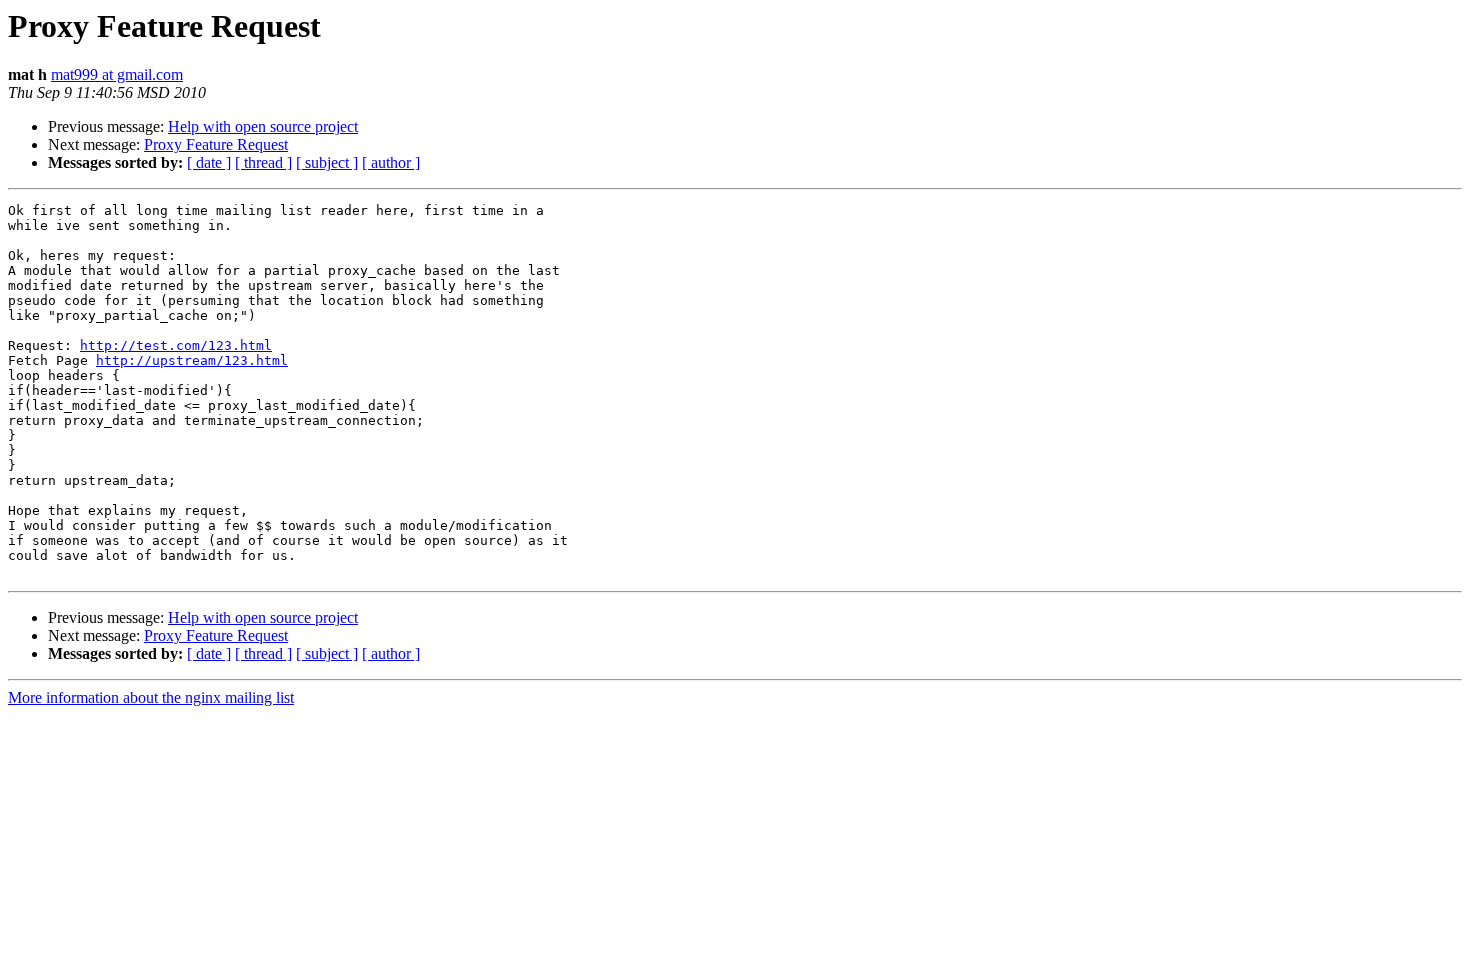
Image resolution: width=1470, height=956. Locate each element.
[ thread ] (263, 162)
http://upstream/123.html (192, 360)
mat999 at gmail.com (117, 74)
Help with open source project (263, 126)
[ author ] (391, 162)
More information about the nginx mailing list (151, 697)
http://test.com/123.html (176, 345)
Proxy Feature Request (216, 144)
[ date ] (209, 162)
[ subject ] (327, 162)
